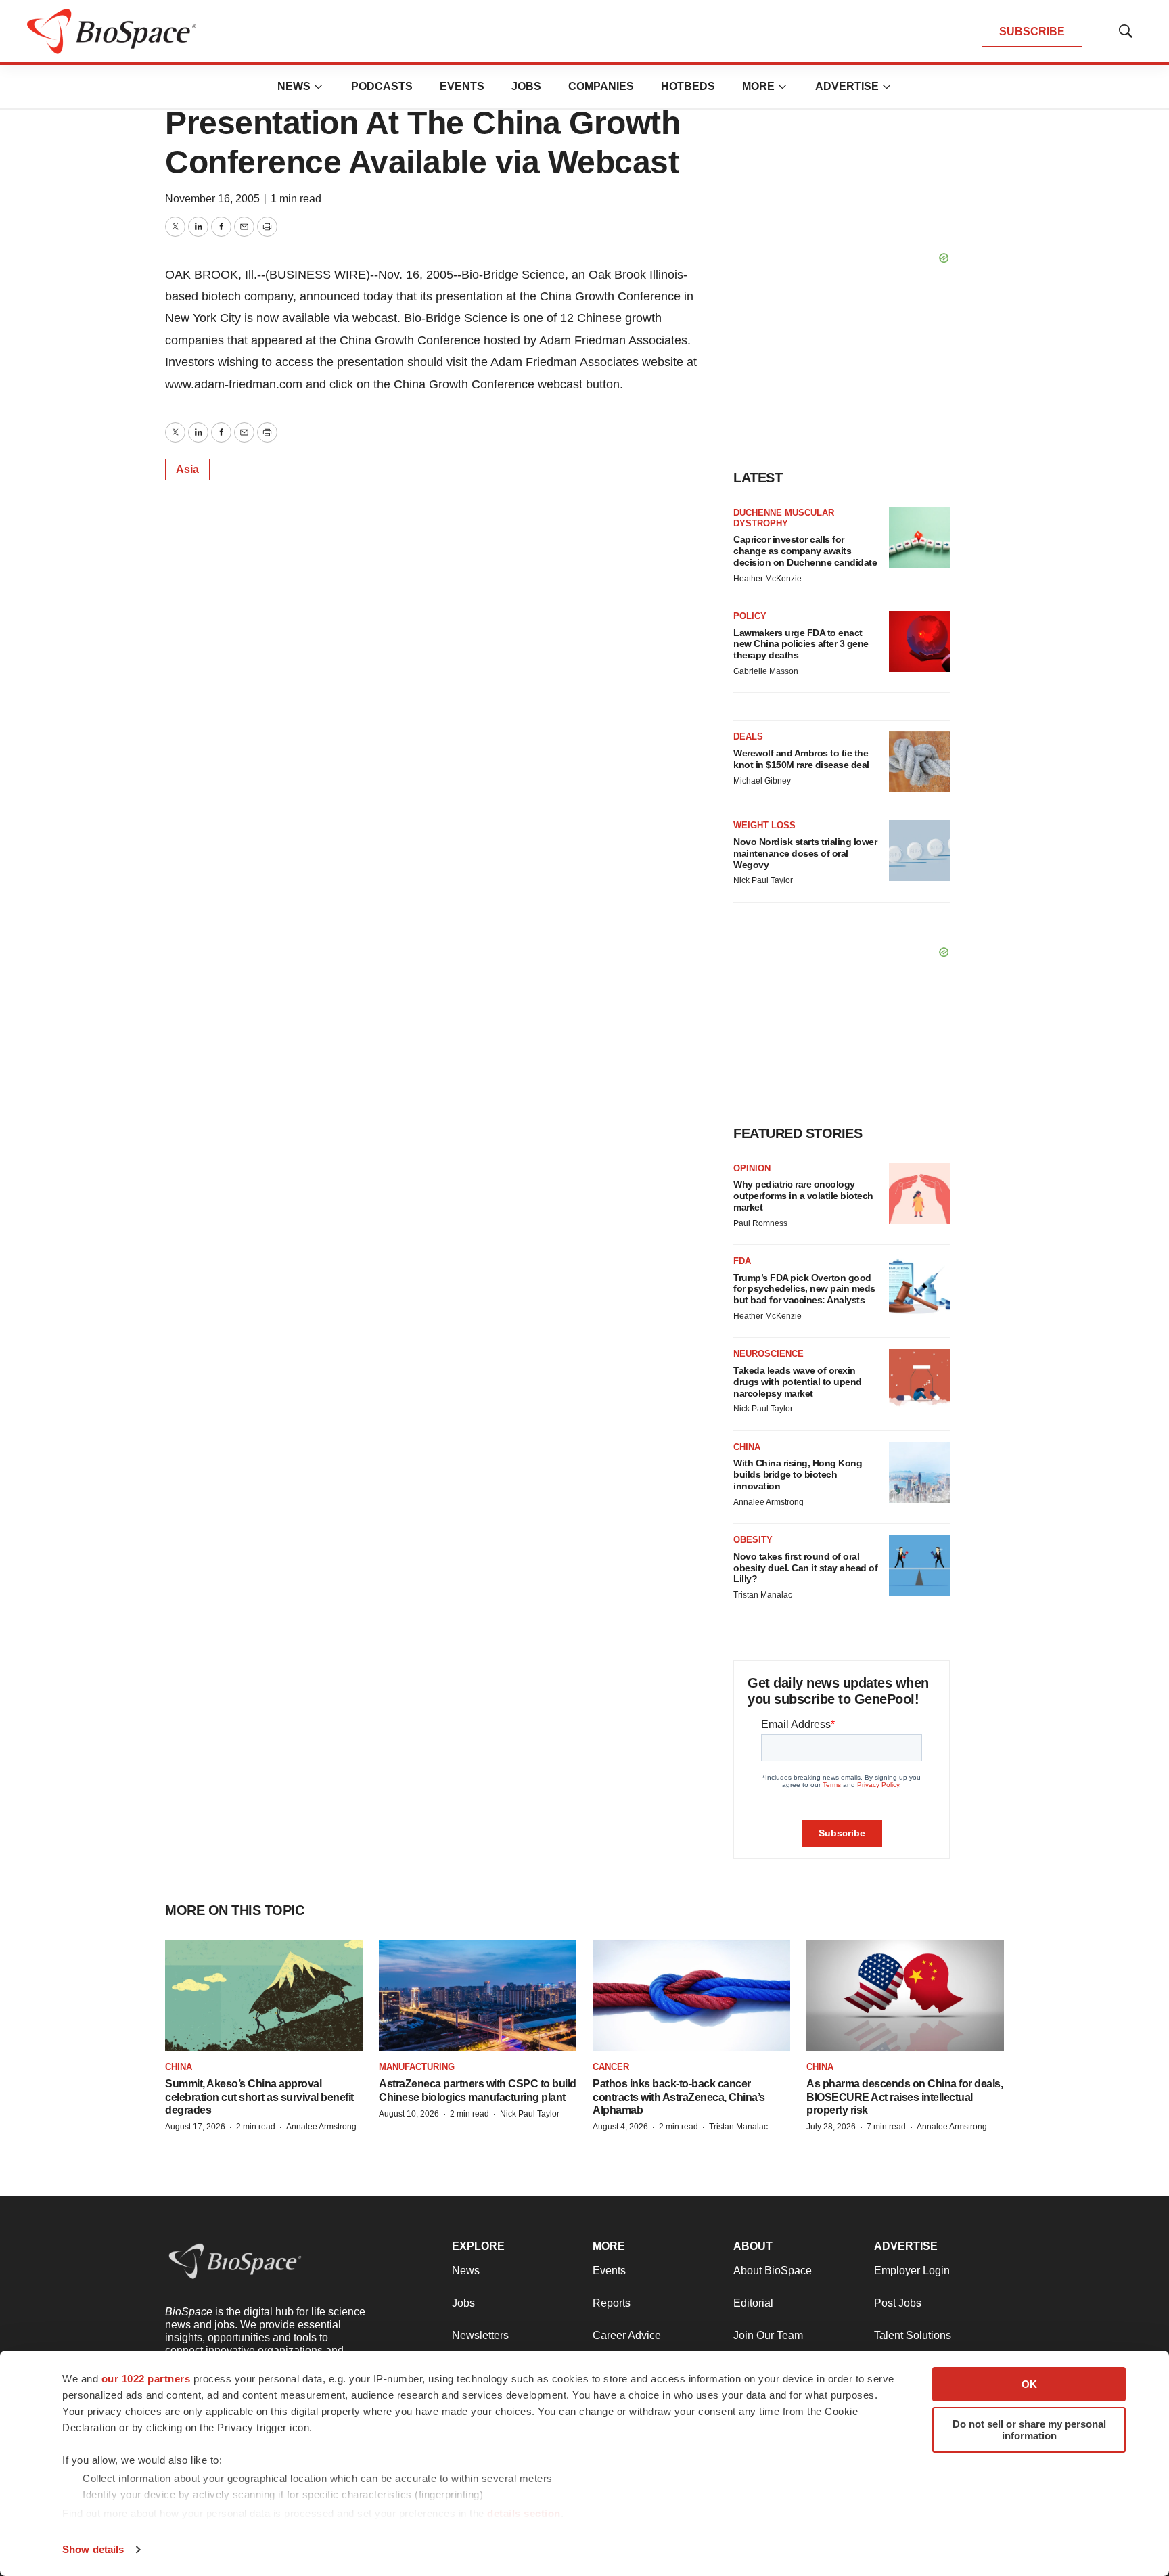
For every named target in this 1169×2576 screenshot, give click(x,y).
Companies (601, 86)
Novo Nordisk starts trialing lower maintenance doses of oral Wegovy (805, 853)
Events (462, 86)
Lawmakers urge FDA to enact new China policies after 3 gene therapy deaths (801, 644)
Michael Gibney (762, 781)
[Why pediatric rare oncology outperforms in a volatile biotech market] (919, 1194)
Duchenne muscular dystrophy (784, 518)
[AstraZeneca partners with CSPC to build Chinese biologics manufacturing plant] (478, 1995)
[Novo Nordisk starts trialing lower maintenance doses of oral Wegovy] (919, 851)
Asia (187, 469)
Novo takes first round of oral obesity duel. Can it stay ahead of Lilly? (805, 1568)
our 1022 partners (146, 2379)
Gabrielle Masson (766, 671)
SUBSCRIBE (1032, 31)
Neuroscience (769, 1354)
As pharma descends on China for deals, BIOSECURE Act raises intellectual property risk (904, 2097)
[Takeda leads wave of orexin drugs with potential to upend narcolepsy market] (919, 1379)
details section (524, 2513)
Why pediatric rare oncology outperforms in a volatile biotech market (803, 1196)
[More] (319, 87)
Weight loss (764, 825)
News (294, 86)
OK (1029, 2384)
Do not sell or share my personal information (1029, 2430)
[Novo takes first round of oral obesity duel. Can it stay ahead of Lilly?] (919, 1565)
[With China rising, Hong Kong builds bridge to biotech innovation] (919, 1472)
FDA (742, 1261)
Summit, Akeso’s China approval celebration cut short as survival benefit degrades (259, 2097)
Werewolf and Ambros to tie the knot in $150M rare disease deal (801, 759)
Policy (750, 616)
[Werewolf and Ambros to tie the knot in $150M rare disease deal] (919, 762)
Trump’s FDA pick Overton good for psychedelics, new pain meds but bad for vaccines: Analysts (804, 1289)
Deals (748, 737)
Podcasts (382, 86)
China (747, 1447)
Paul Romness (760, 1223)
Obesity (753, 1540)
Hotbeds (688, 86)
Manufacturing (417, 2067)
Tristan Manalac (763, 1595)
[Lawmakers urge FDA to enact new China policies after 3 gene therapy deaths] (919, 641)
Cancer (611, 2067)
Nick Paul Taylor (763, 880)
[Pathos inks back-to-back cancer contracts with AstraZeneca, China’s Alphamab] (691, 1995)
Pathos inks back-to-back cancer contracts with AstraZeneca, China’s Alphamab (679, 2097)
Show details (93, 2549)
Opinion (752, 1168)
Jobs (526, 86)
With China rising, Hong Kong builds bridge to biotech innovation (798, 1474)
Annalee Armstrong (769, 1502)
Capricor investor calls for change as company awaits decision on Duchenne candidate (805, 551)
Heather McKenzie (767, 579)
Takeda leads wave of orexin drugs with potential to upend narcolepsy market (798, 1382)
